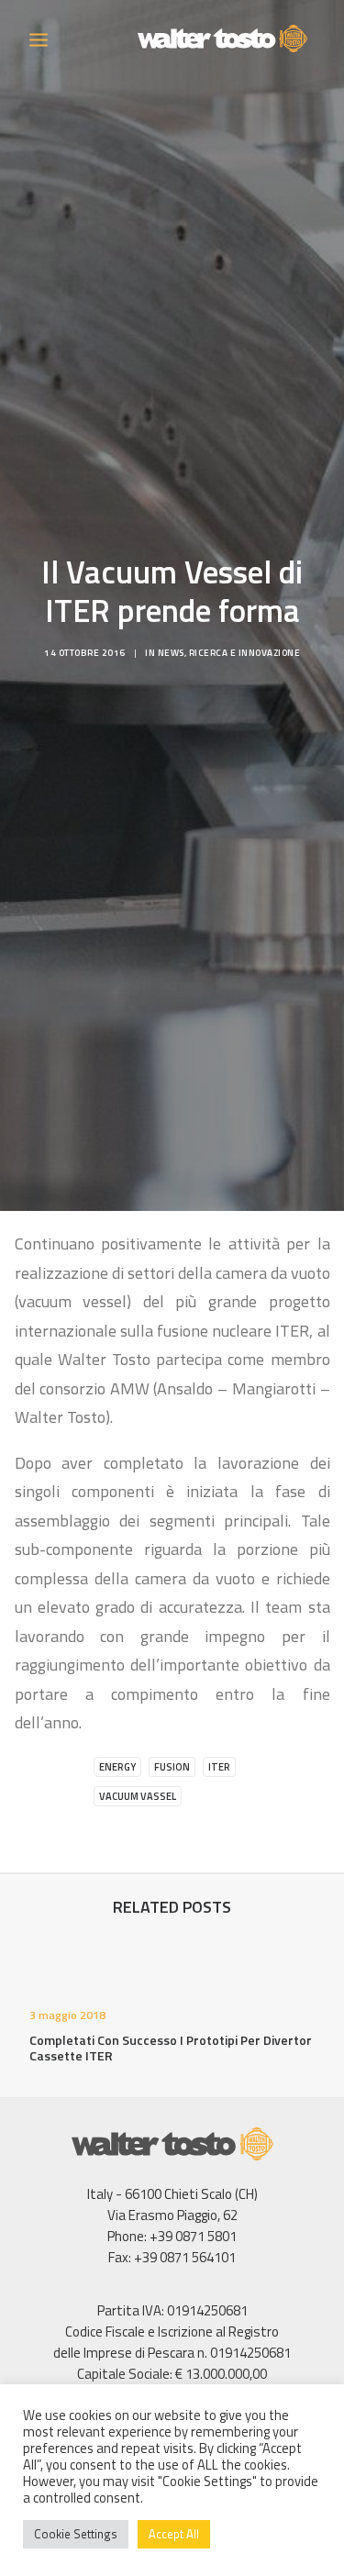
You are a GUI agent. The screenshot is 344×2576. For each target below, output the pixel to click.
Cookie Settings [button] (76, 2534)
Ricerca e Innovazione (245, 653)
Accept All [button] (174, 2534)
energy (117, 1767)
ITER (219, 1767)
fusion (172, 1767)
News (171, 653)
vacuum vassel (138, 1796)
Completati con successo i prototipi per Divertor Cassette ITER (171, 2048)
